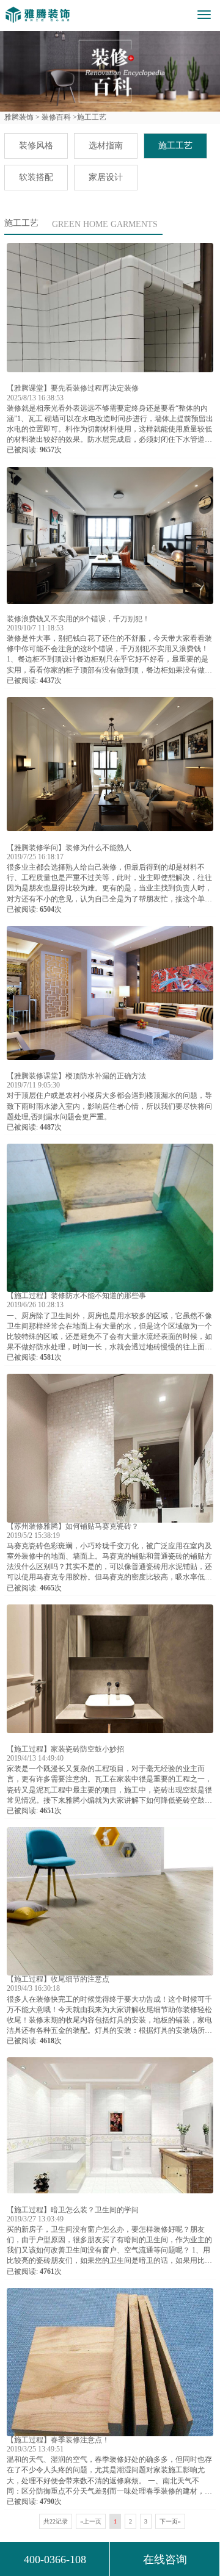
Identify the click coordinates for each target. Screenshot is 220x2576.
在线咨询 (165, 2560)
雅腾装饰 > (22, 117)
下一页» (170, 2521)
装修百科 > (58, 117)
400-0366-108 (55, 2560)
